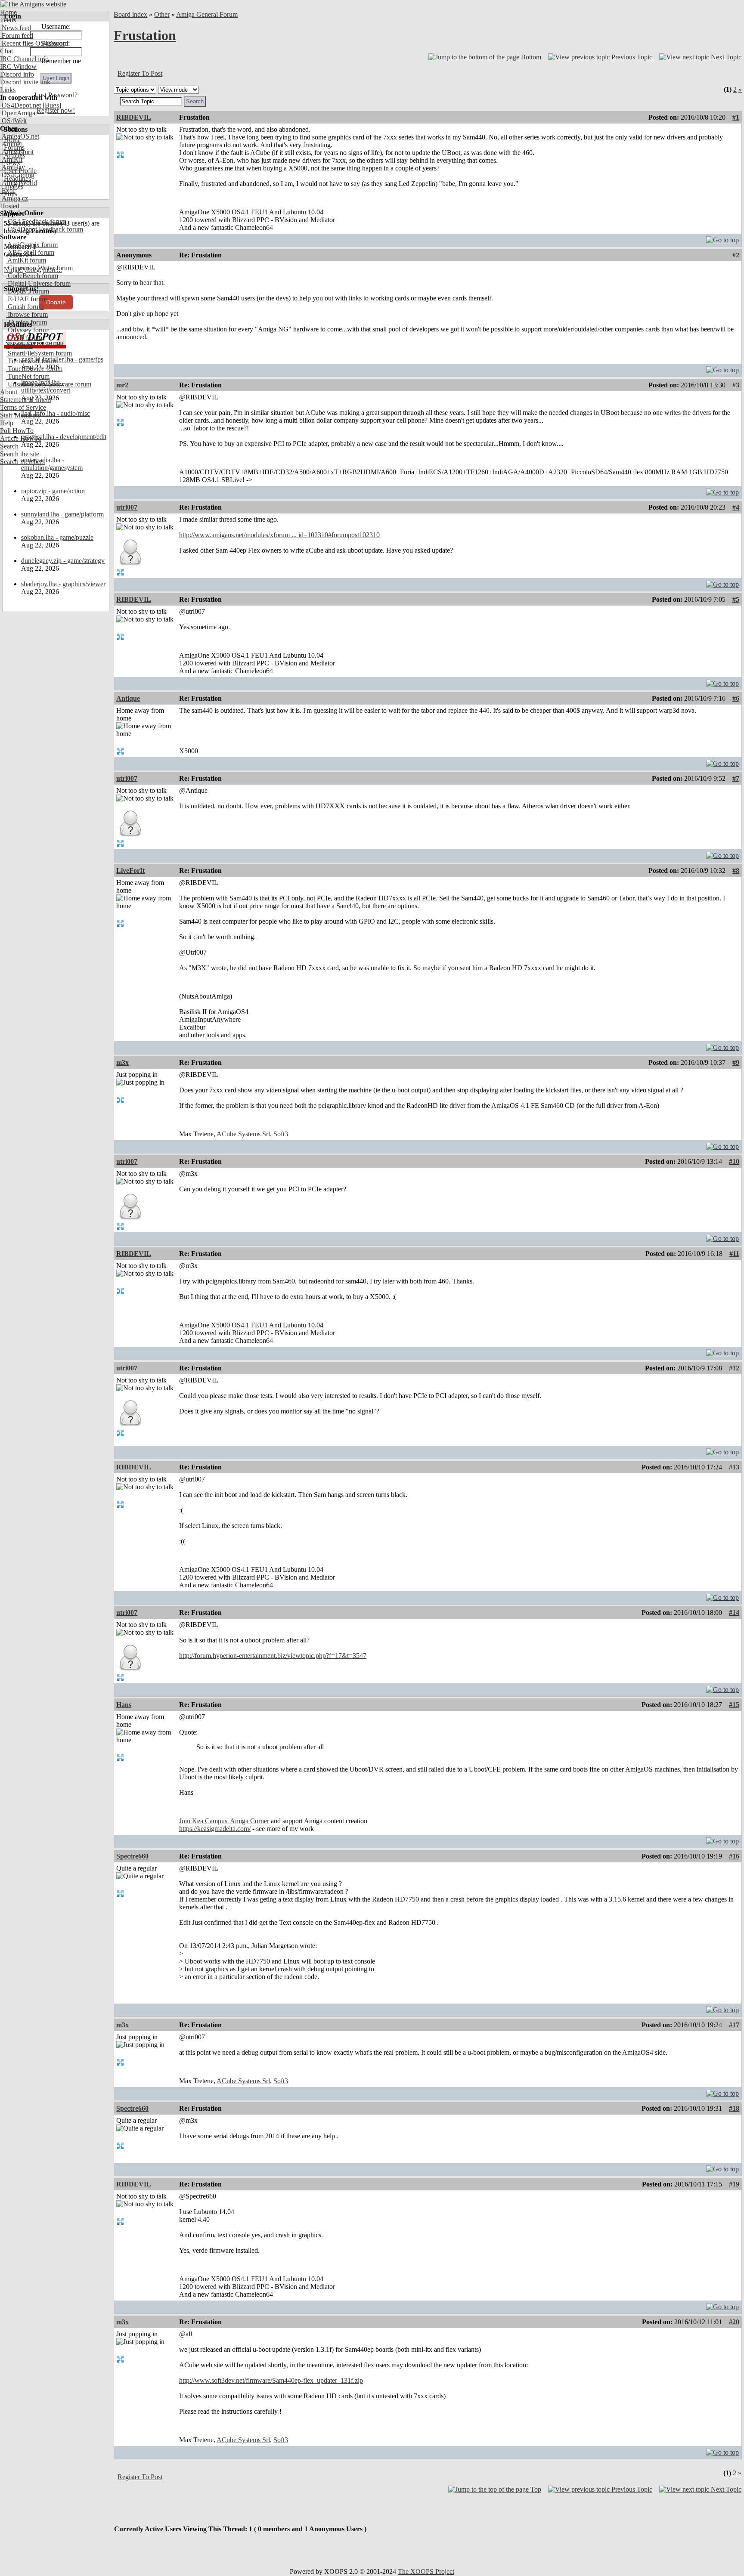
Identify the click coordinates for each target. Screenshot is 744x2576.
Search (9, 446)
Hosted (10, 206)
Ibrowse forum (27, 314)
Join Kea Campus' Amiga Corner (224, 1821)
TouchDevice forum (34, 369)
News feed (15, 28)
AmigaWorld (19, 183)
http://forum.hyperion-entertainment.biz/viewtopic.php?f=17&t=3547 (273, 1656)
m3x (122, 1062)
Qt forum (19, 345)
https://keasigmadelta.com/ (215, 1829)
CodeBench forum (32, 276)
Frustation (145, 35)
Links (8, 90)
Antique (128, 698)
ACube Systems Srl (243, 1134)
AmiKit (11, 159)
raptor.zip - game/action (53, 491)
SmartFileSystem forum (39, 353)
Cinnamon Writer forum (39, 268)
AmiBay (12, 167)
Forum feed (17, 36)
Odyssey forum (28, 330)
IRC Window (18, 66)
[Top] (722, 238)
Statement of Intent (26, 400)
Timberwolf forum (32, 361)
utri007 (127, 507)
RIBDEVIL (134, 117)
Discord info (17, 74)
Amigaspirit (17, 152)
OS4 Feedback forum (36, 221)
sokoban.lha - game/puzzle (57, 537)
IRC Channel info (24, 59)
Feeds (8, 20)
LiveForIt (130, 871)
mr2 (122, 385)
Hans (124, 1705)
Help (7, 423)
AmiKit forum (26, 260)
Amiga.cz (14, 198)
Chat (6, 51)
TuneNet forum (28, 376)
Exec (8, 190)
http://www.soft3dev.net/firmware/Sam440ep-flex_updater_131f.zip (271, 2380)
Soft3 (281, 1134)
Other (162, 14)
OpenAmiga (18, 113)
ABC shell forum (30, 252)
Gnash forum (25, 307)
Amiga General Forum (207, 14)
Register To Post (140, 73)
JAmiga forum (26, 322)
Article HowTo (21, 438)
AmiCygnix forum (32, 245)
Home (8, 12)
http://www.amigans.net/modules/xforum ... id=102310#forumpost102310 (279, 535)
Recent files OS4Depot (32, 43)
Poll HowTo (17, 431)
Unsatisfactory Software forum (49, 384)
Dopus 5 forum (28, 291)
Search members (22, 462)
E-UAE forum (26, 299)
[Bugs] (51, 105)
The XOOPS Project (426, 2571)
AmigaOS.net (20, 136)
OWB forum (24, 338)
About (9, 392)
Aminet (11, 144)
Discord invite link (25, 82)
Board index (130, 14)
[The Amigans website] (33, 4)
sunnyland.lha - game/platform (62, 514)
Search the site (20, 454)
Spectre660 (132, 1856)
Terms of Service (23, 407)
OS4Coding (17, 175)
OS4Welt (13, 121)
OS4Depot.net (20, 105)
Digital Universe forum (38, 283)
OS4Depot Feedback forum (45, 229)
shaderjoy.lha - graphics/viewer (63, 584)
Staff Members (20, 415)
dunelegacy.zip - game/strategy (63, 561)
